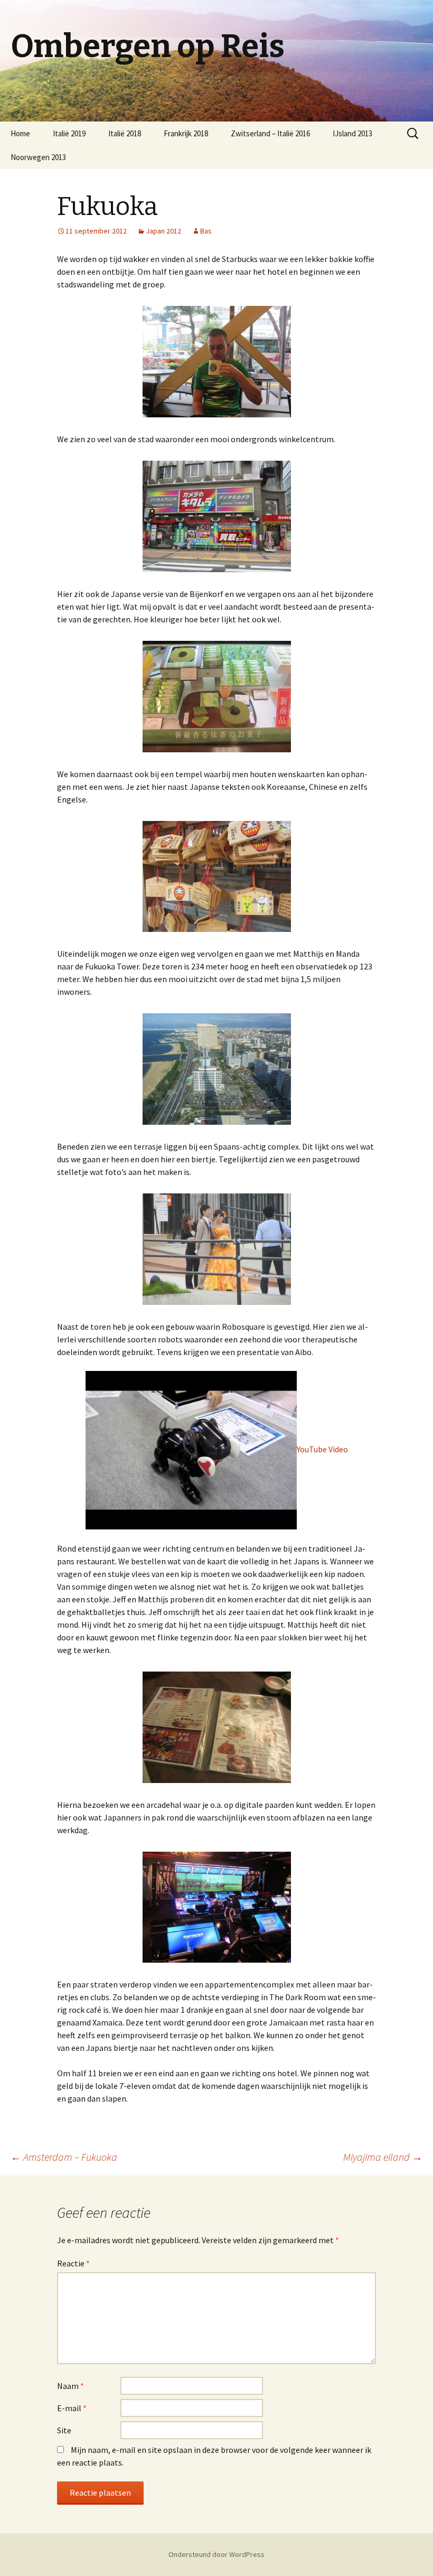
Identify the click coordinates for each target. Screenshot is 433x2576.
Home (20, 133)
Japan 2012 (163, 231)
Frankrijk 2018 (186, 133)
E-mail (72, 2408)
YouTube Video (322, 1449)
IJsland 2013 (352, 133)
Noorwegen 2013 (38, 157)
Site (64, 2430)
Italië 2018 (125, 133)
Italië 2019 (69, 133)
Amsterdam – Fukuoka (64, 2157)
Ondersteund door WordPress (216, 2554)
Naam (70, 2386)
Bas (206, 231)
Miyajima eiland (383, 2157)
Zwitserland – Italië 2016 (270, 133)
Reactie (73, 2263)
